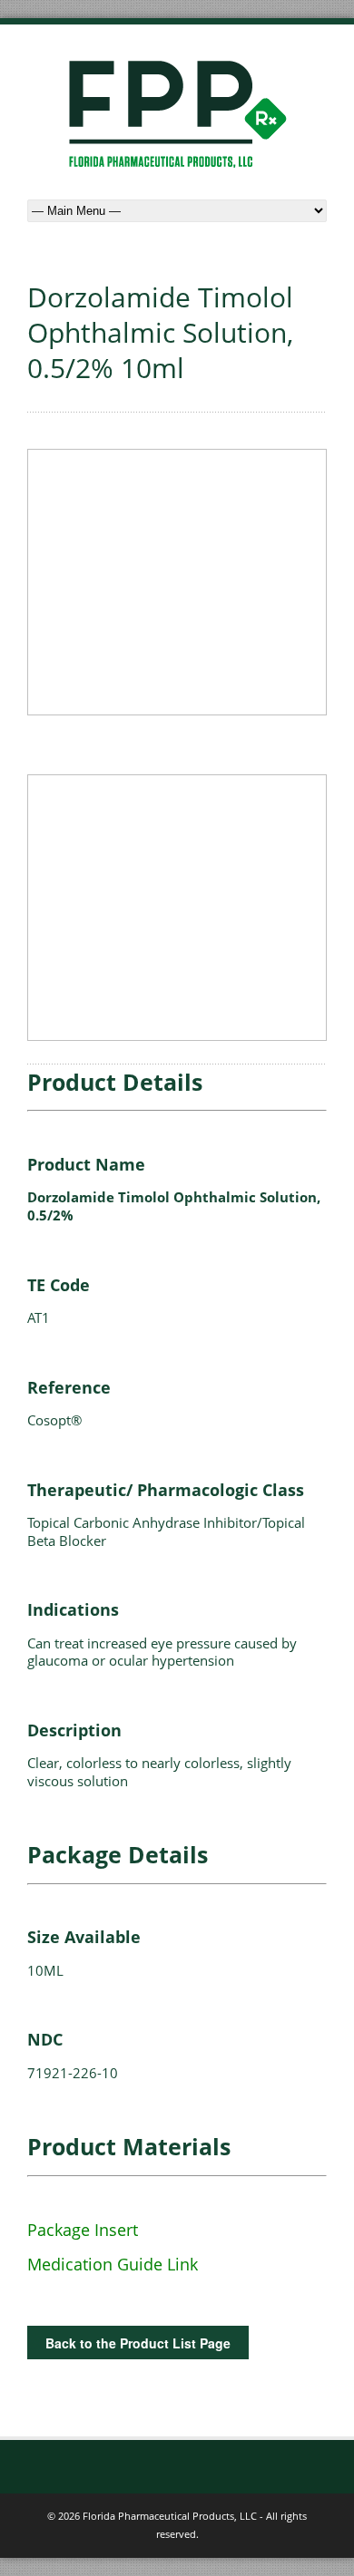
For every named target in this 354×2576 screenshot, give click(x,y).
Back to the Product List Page (138, 2343)
